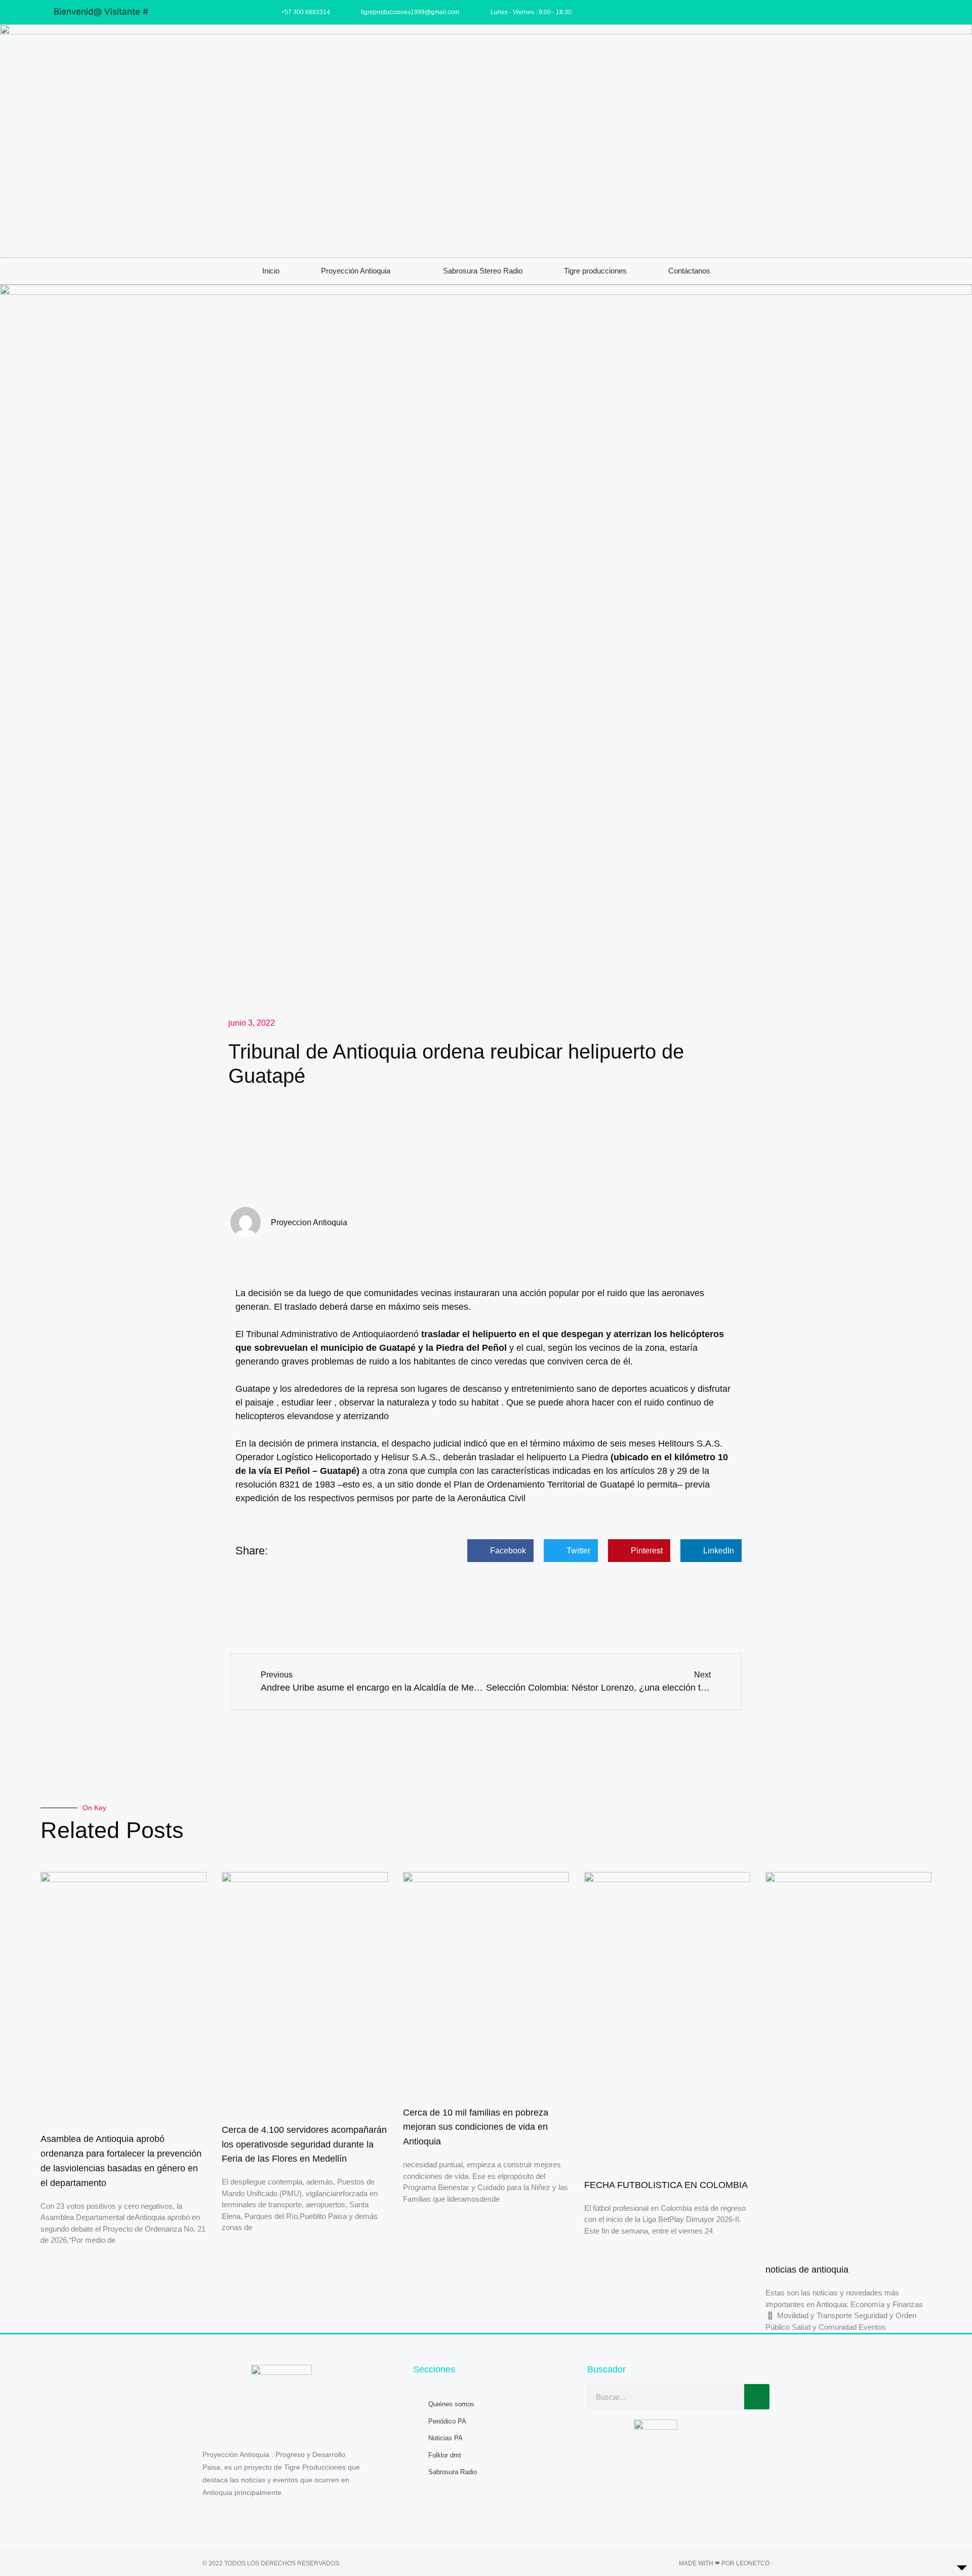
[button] (500, 1551)
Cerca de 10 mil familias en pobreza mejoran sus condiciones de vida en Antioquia (476, 2127)
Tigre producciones (595, 271)
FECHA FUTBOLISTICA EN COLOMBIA (666, 2185)
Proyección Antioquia (356, 271)
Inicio (271, 271)
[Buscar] (757, 2397)
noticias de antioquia (807, 2270)
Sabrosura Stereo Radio (483, 271)
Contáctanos (689, 271)
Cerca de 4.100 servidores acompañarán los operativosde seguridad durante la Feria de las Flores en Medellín (304, 2144)
